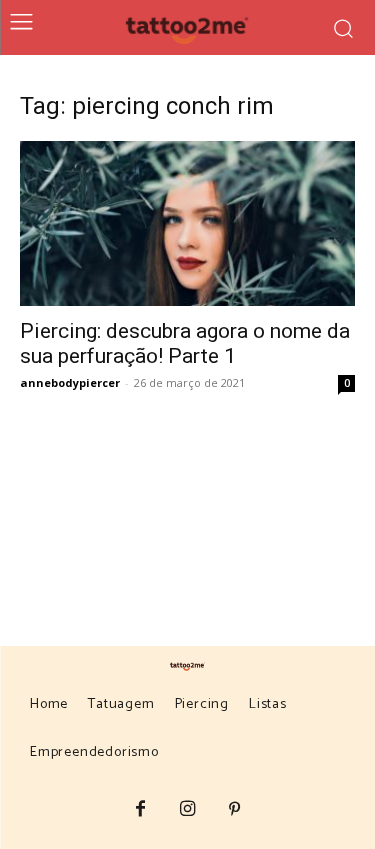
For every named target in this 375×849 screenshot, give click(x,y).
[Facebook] (140, 810)
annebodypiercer (70, 382)
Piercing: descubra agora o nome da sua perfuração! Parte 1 (185, 343)
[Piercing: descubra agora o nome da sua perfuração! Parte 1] (187, 223)
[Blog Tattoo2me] (187, 27)
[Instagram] (187, 810)
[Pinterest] (234, 810)
